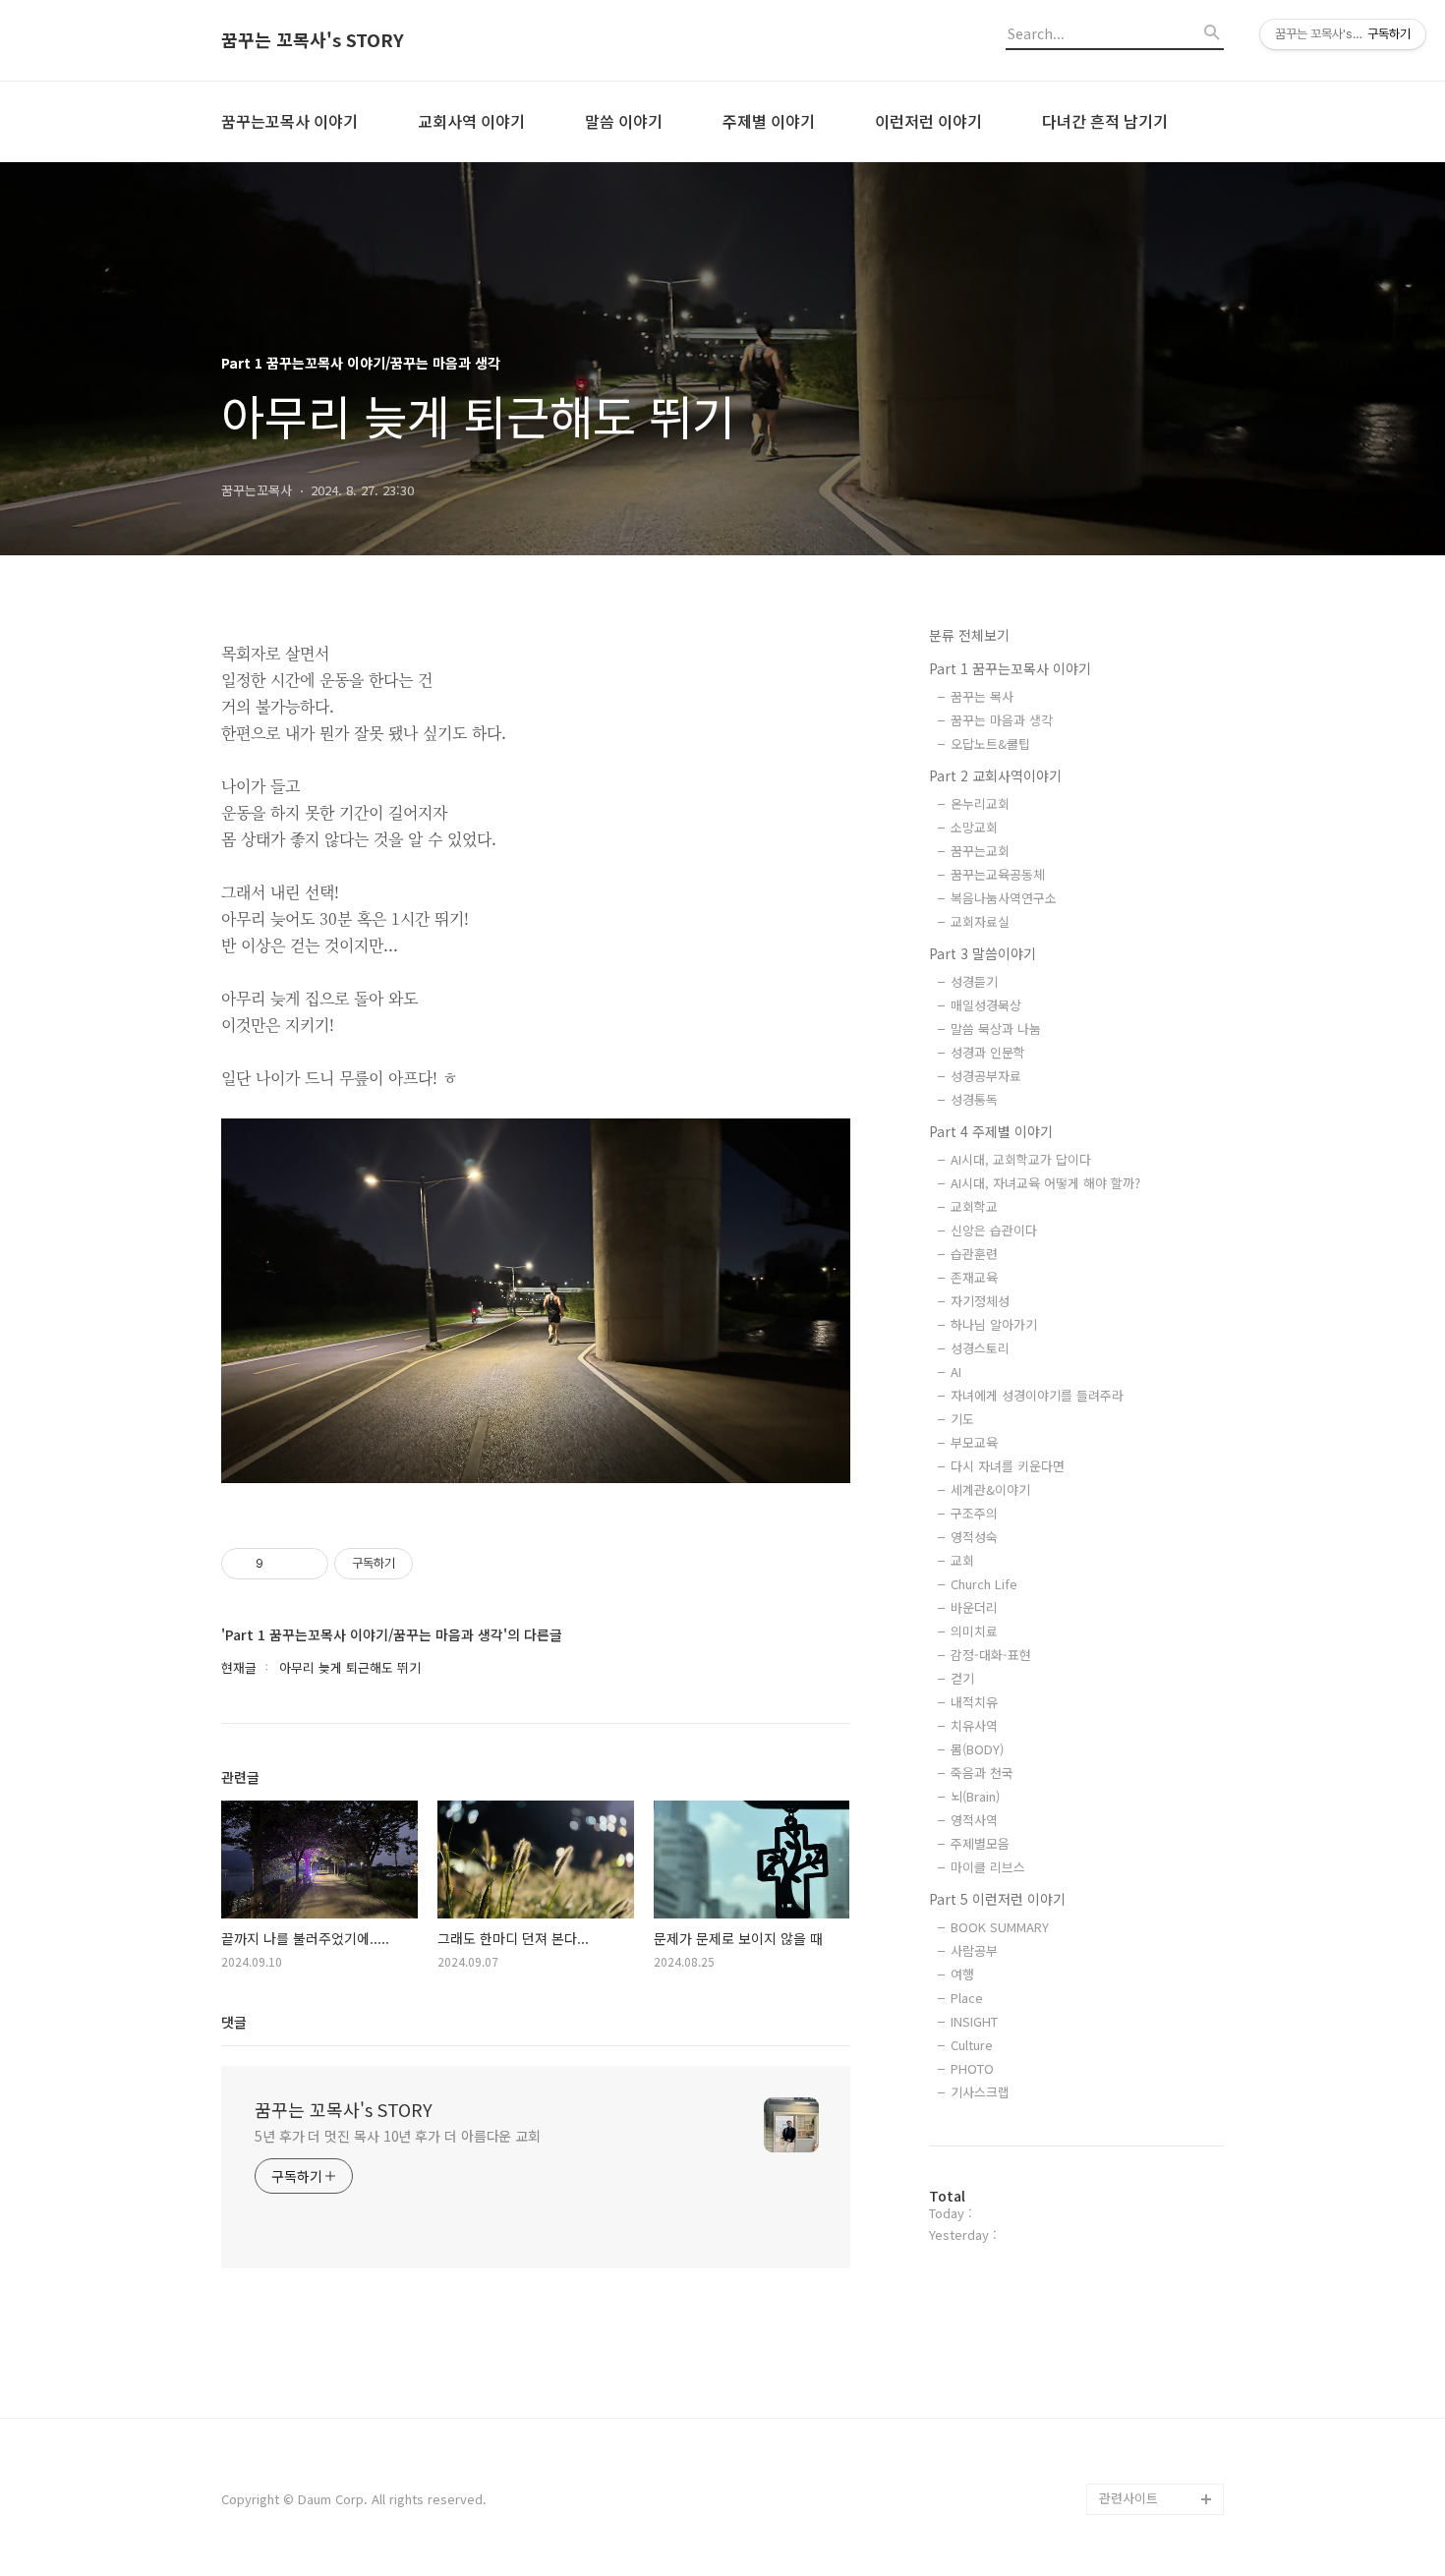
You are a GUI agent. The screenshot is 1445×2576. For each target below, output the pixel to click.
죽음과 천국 (982, 1773)
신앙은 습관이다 (994, 1230)
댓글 (234, 2022)
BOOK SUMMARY (1000, 1927)
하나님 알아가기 (994, 1324)
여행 (962, 1974)
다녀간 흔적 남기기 (1105, 121)
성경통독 (974, 1099)
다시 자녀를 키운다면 (1008, 1466)
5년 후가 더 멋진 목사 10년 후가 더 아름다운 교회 (398, 2136)
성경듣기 (974, 981)
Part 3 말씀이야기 (983, 953)
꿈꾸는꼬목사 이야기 (289, 121)
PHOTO (972, 2068)
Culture (972, 2045)
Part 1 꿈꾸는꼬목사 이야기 (1010, 668)
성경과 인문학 (988, 1052)
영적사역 (974, 1820)
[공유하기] (282, 1564)
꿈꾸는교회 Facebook (1160, 2436)
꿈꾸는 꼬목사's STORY (313, 40)
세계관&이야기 (990, 1489)
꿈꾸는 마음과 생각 (1002, 720)
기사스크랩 (980, 2092)
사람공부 (974, 1950)
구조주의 (974, 1513)
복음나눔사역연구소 (1004, 898)
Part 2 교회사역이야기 (995, 775)
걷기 (962, 1678)
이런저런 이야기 (928, 121)
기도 (962, 1419)
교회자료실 (980, 921)
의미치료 (974, 1631)
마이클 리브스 (988, 1867)
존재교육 (974, 1277)
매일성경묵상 (986, 1005)
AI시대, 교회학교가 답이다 (1021, 1159)
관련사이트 (1128, 2498)
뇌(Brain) (975, 1796)
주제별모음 (980, 1843)
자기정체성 (980, 1301)
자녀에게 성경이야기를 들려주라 (1037, 1395)
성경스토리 (980, 1348)
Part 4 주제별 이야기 (991, 1131)
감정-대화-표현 (991, 1655)
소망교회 (974, 827)
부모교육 (974, 1442)
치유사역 (974, 1725)
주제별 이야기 (769, 121)
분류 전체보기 (969, 635)
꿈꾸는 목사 (982, 696)
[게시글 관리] (306, 1564)
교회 (962, 1560)
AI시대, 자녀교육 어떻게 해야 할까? (1045, 1183)
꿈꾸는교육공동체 (998, 874)
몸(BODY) (977, 1749)
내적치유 (974, 1702)
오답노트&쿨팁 (990, 744)
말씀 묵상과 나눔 (996, 1029)
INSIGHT (974, 2021)
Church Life (984, 1584)
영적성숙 (974, 1537)
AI (956, 1372)
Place (967, 1998)
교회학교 (974, 1206)
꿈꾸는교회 (980, 851)
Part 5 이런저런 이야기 (997, 1899)
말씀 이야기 (624, 121)
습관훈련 (974, 1254)
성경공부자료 (986, 1076)
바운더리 (974, 1607)
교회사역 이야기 (471, 121)
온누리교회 (980, 803)
